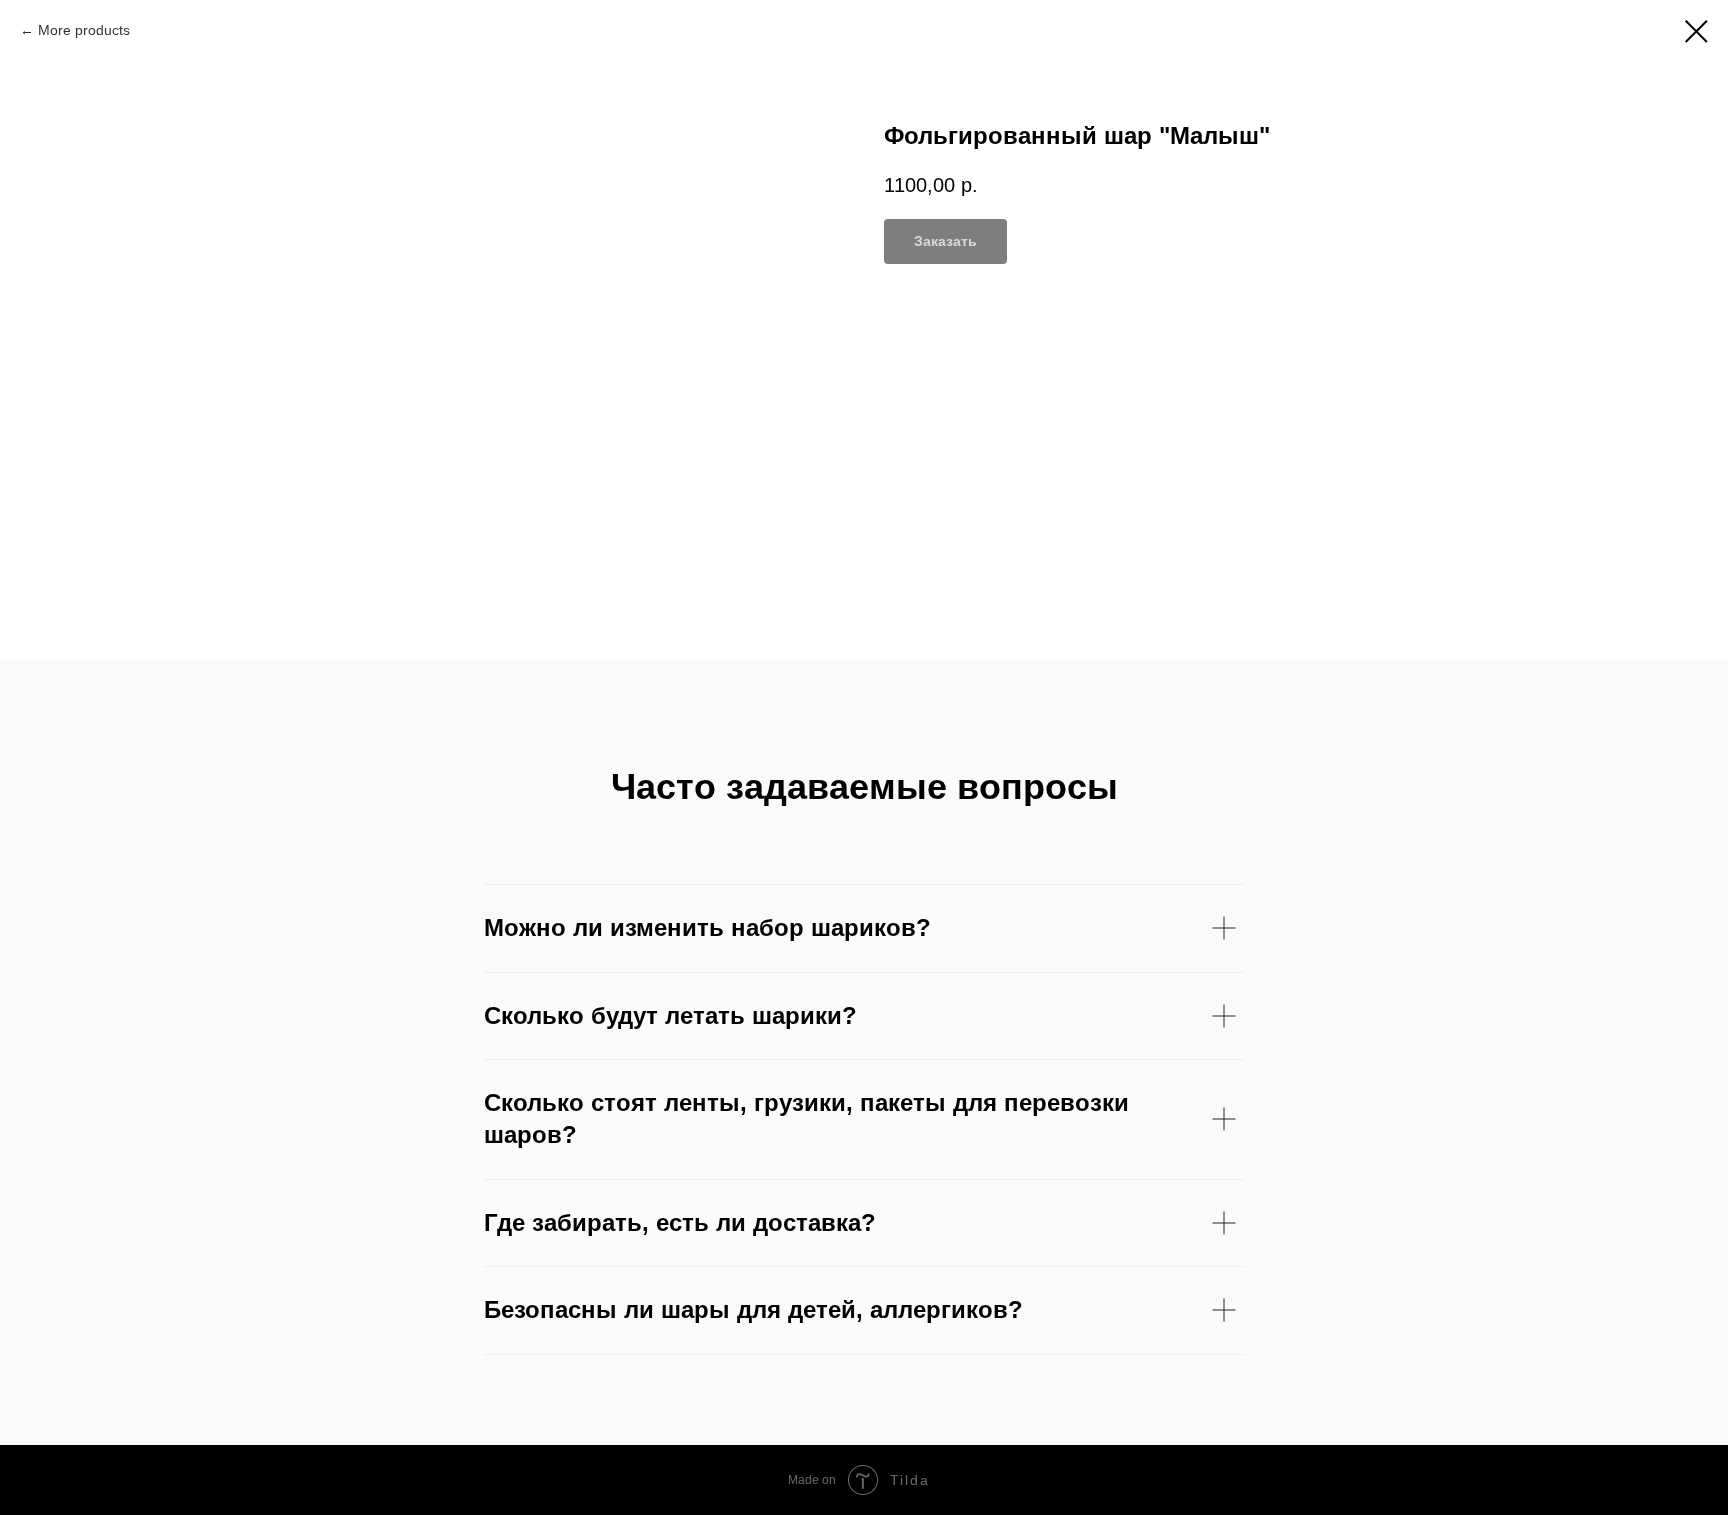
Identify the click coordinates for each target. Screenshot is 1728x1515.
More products (84, 30)
